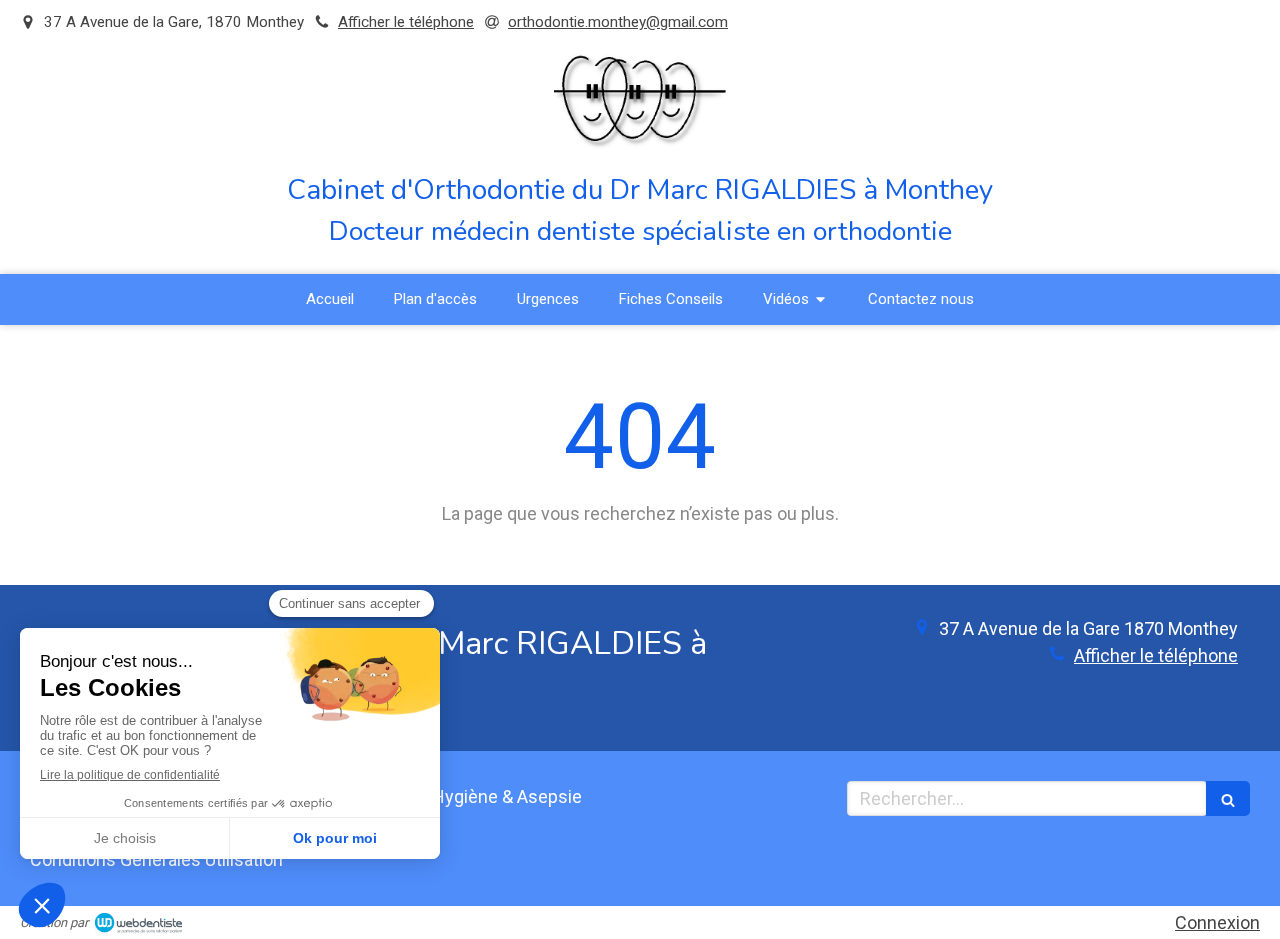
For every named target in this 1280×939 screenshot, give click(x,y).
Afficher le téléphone (406, 22)
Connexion (1217, 922)
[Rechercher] (1228, 798)
